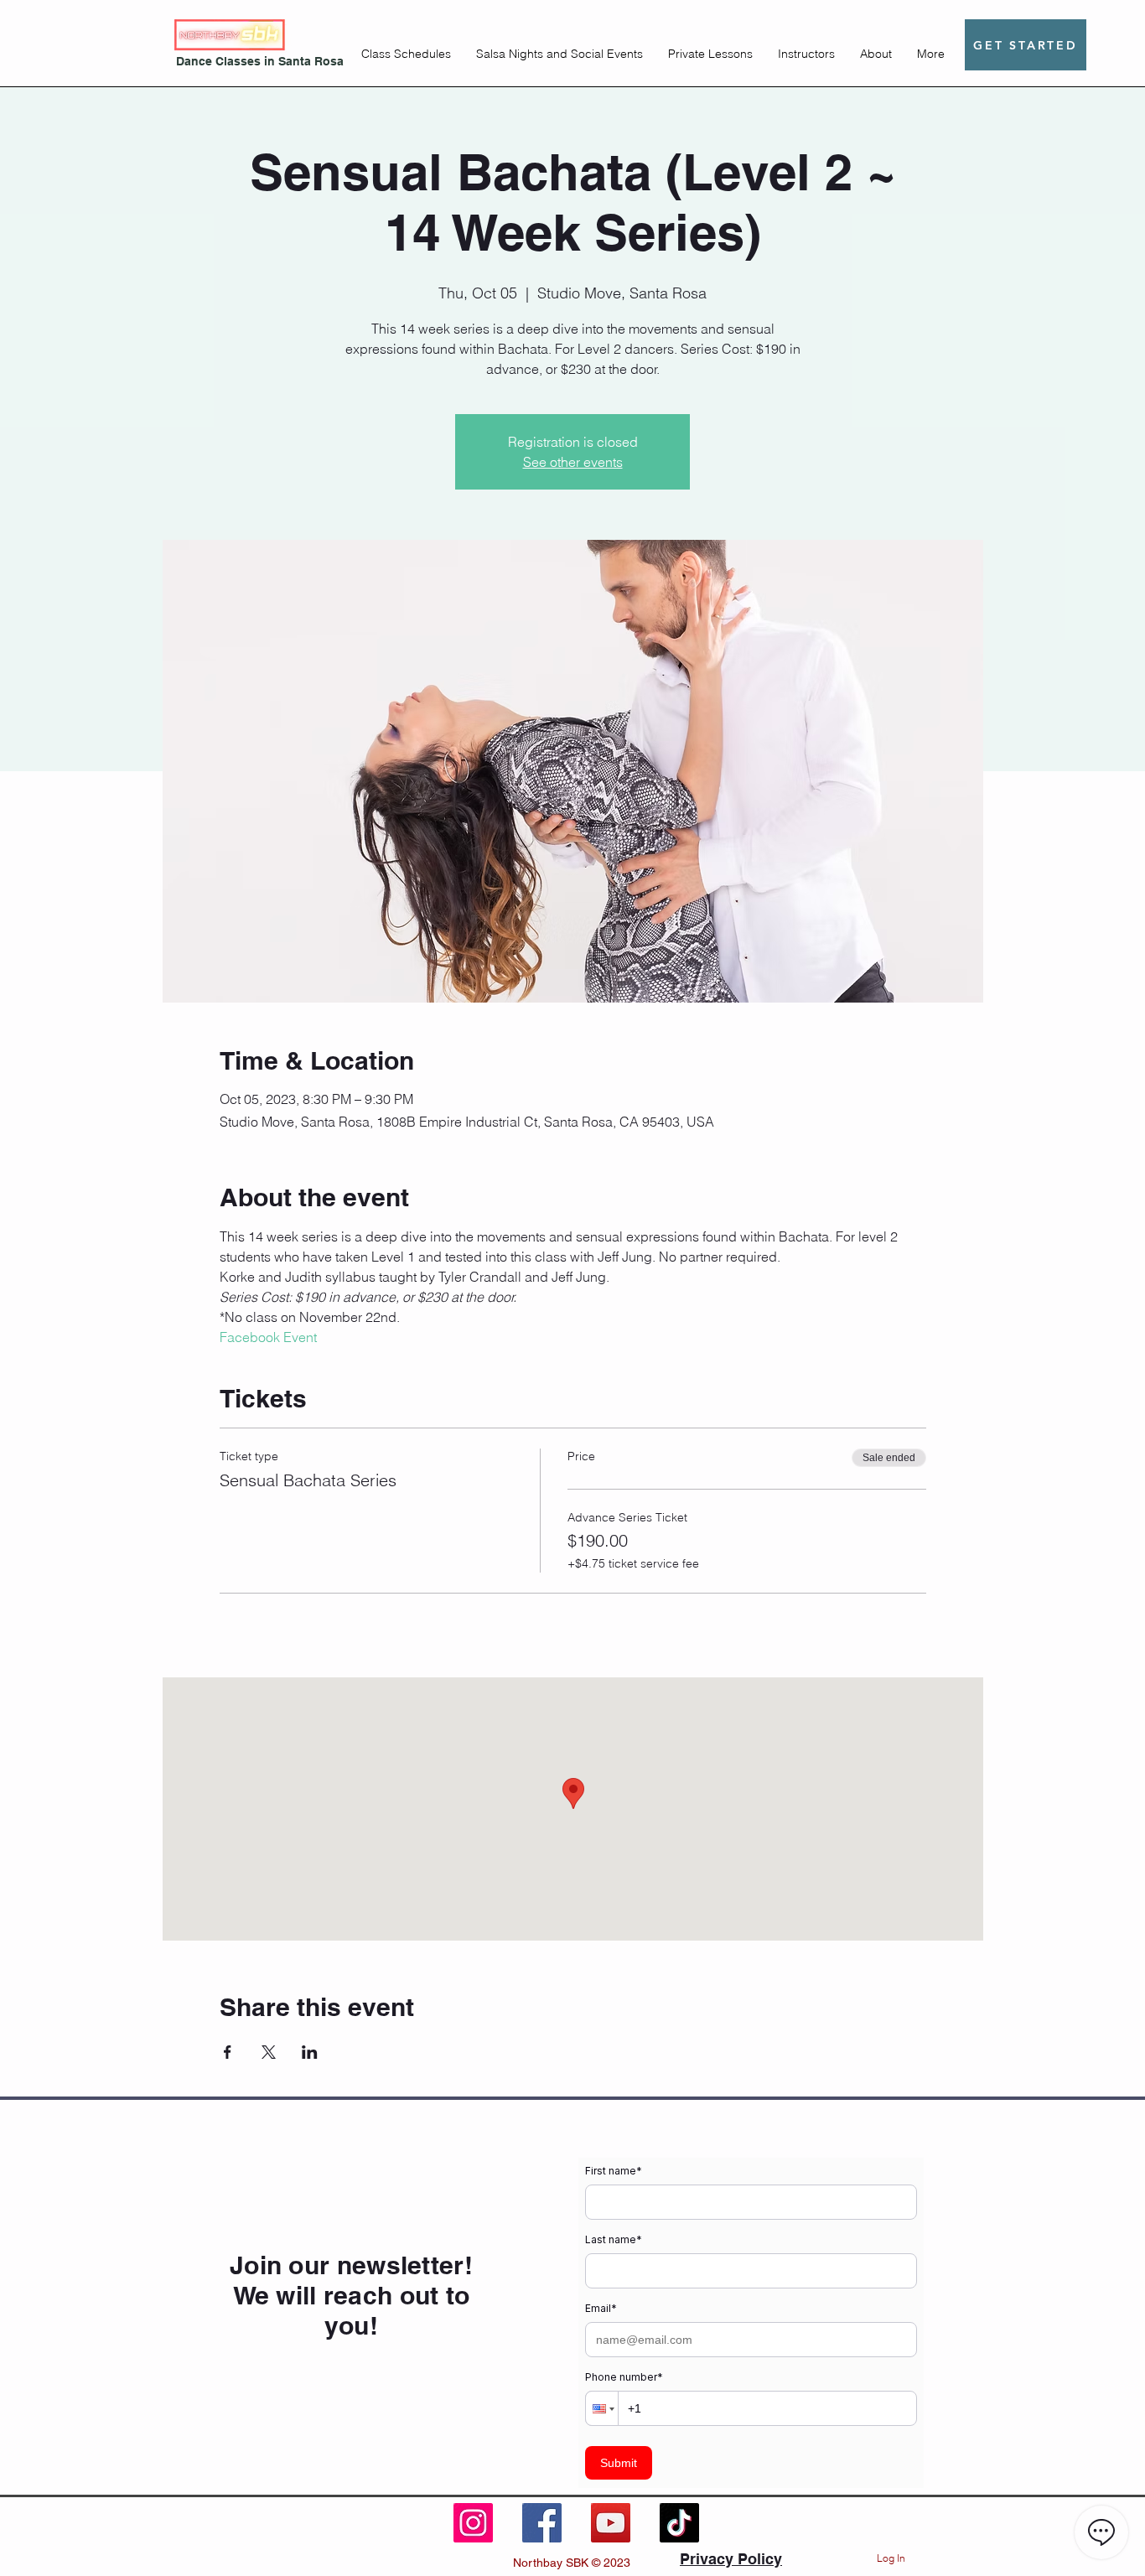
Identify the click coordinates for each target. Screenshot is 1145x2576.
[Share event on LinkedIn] (310, 2052)
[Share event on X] (269, 2052)
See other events (573, 462)
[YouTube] (611, 2523)
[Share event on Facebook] (228, 2052)
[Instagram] (473, 2523)
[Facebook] (542, 2523)
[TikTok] (679, 2523)
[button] (406, 54)
